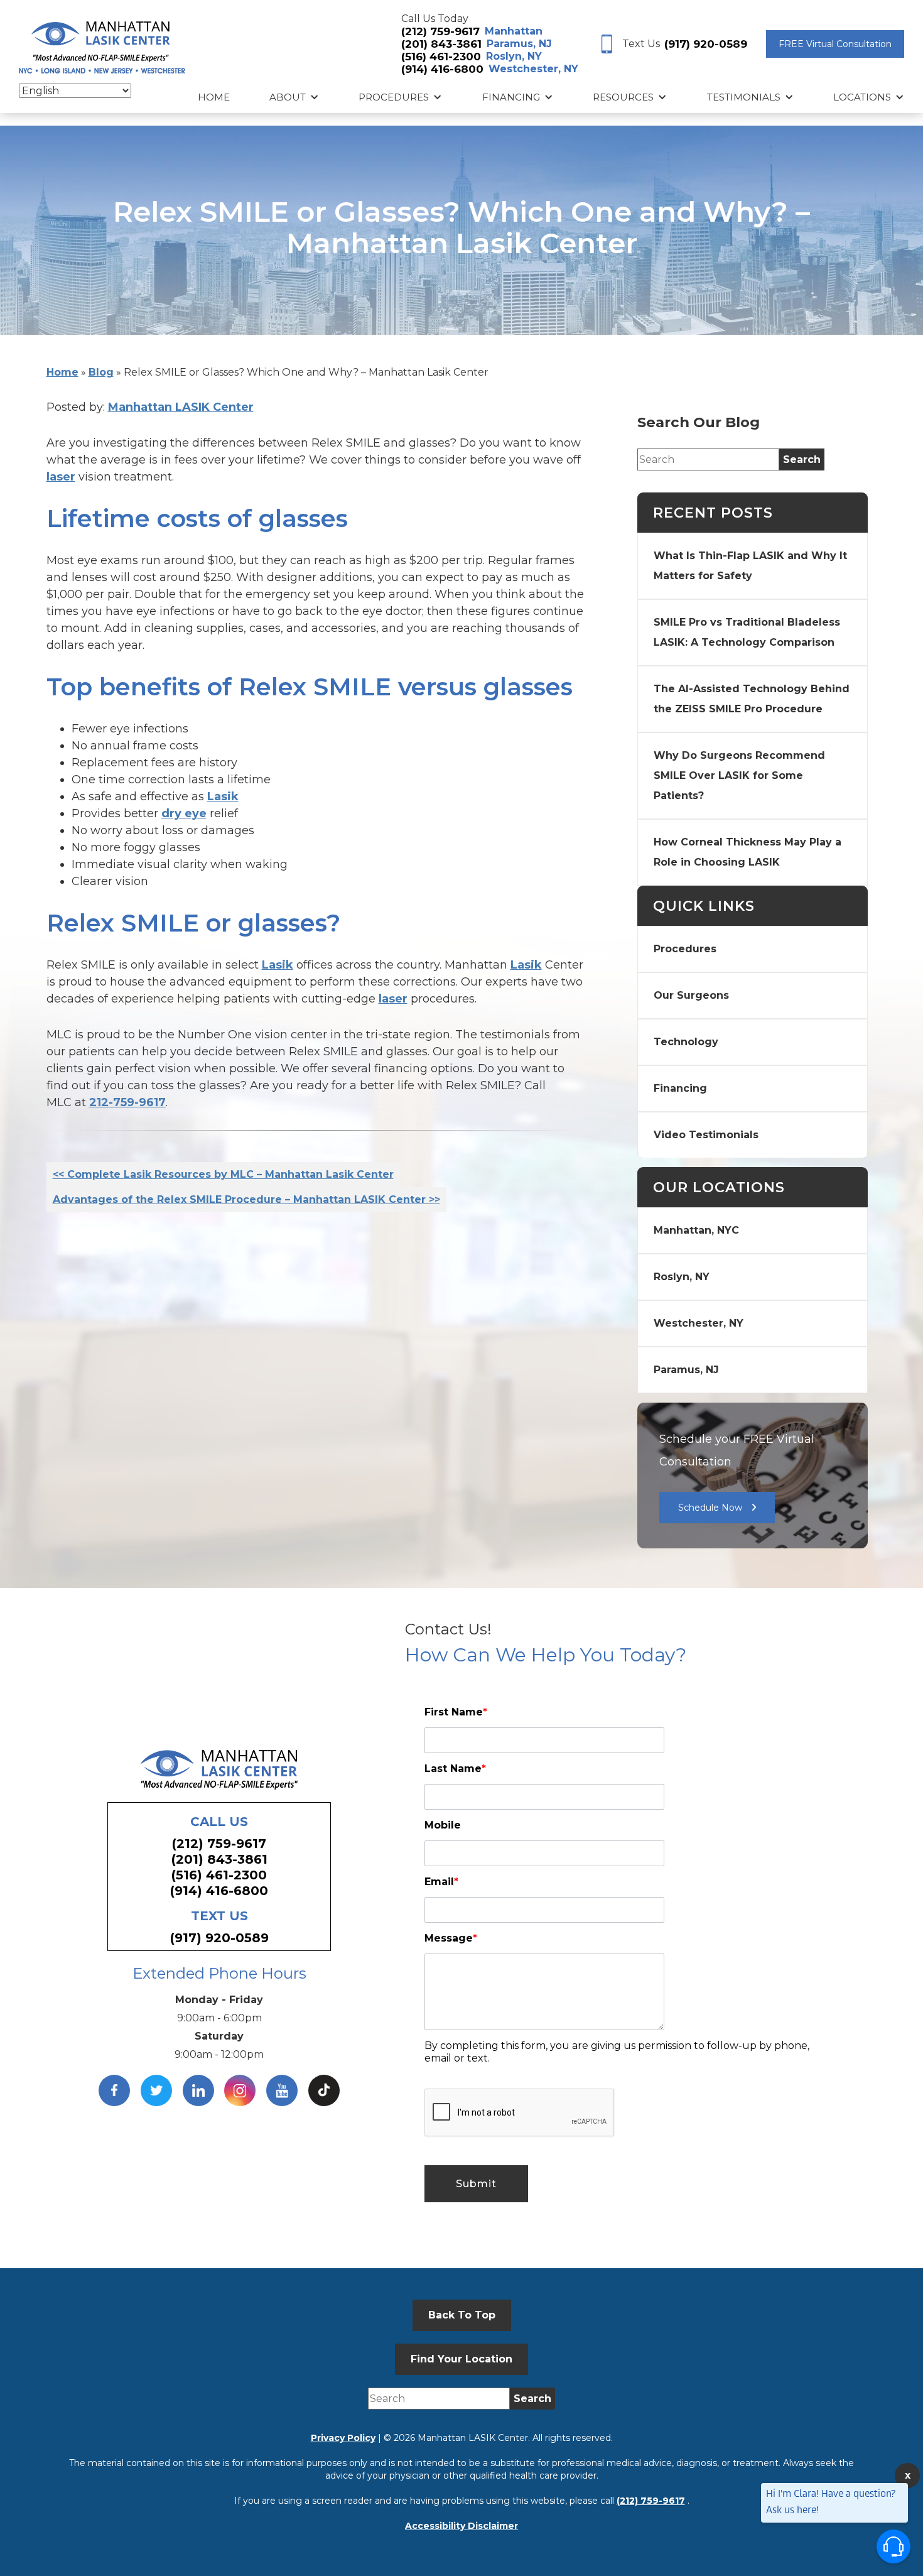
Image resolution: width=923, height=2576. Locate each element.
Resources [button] (623, 97)
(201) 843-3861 (441, 44)
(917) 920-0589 (706, 44)
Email (441, 1882)
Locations (862, 97)
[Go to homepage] (102, 44)
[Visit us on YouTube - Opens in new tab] (282, 2090)
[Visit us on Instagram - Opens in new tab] (240, 2090)
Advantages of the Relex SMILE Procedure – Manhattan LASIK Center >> (246, 1199)
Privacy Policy (343, 2438)
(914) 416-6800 (442, 69)
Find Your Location (462, 2359)
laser (61, 477)
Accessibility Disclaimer (462, 2526)
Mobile (443, 1825)
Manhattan (514, 31)
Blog (101, 372)
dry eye (184, 813)
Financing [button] (511, 97)
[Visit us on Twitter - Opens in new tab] (156, 2090)
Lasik (223, 796)
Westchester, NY (533, 69)
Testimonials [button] (744, 97)
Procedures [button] (394, 97)
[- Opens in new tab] (324, 2090)
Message (451, 1938)
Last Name (455, 1769)
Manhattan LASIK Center (181, 407)
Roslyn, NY (514, 56)
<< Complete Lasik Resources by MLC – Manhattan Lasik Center (223, 1174)
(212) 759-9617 (440, 31)
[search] (802, 459)
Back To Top (462, 2315)
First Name (456, 1712)
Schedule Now (710, 1508)
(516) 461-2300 (441, 57)
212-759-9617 (127, 1102)
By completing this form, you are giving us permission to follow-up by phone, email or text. (617, 2052)
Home (214, 97)
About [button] (288, 97)
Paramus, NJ (519, 44)
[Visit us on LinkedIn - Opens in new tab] (198, 2090)
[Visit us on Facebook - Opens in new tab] (114, 2090)
